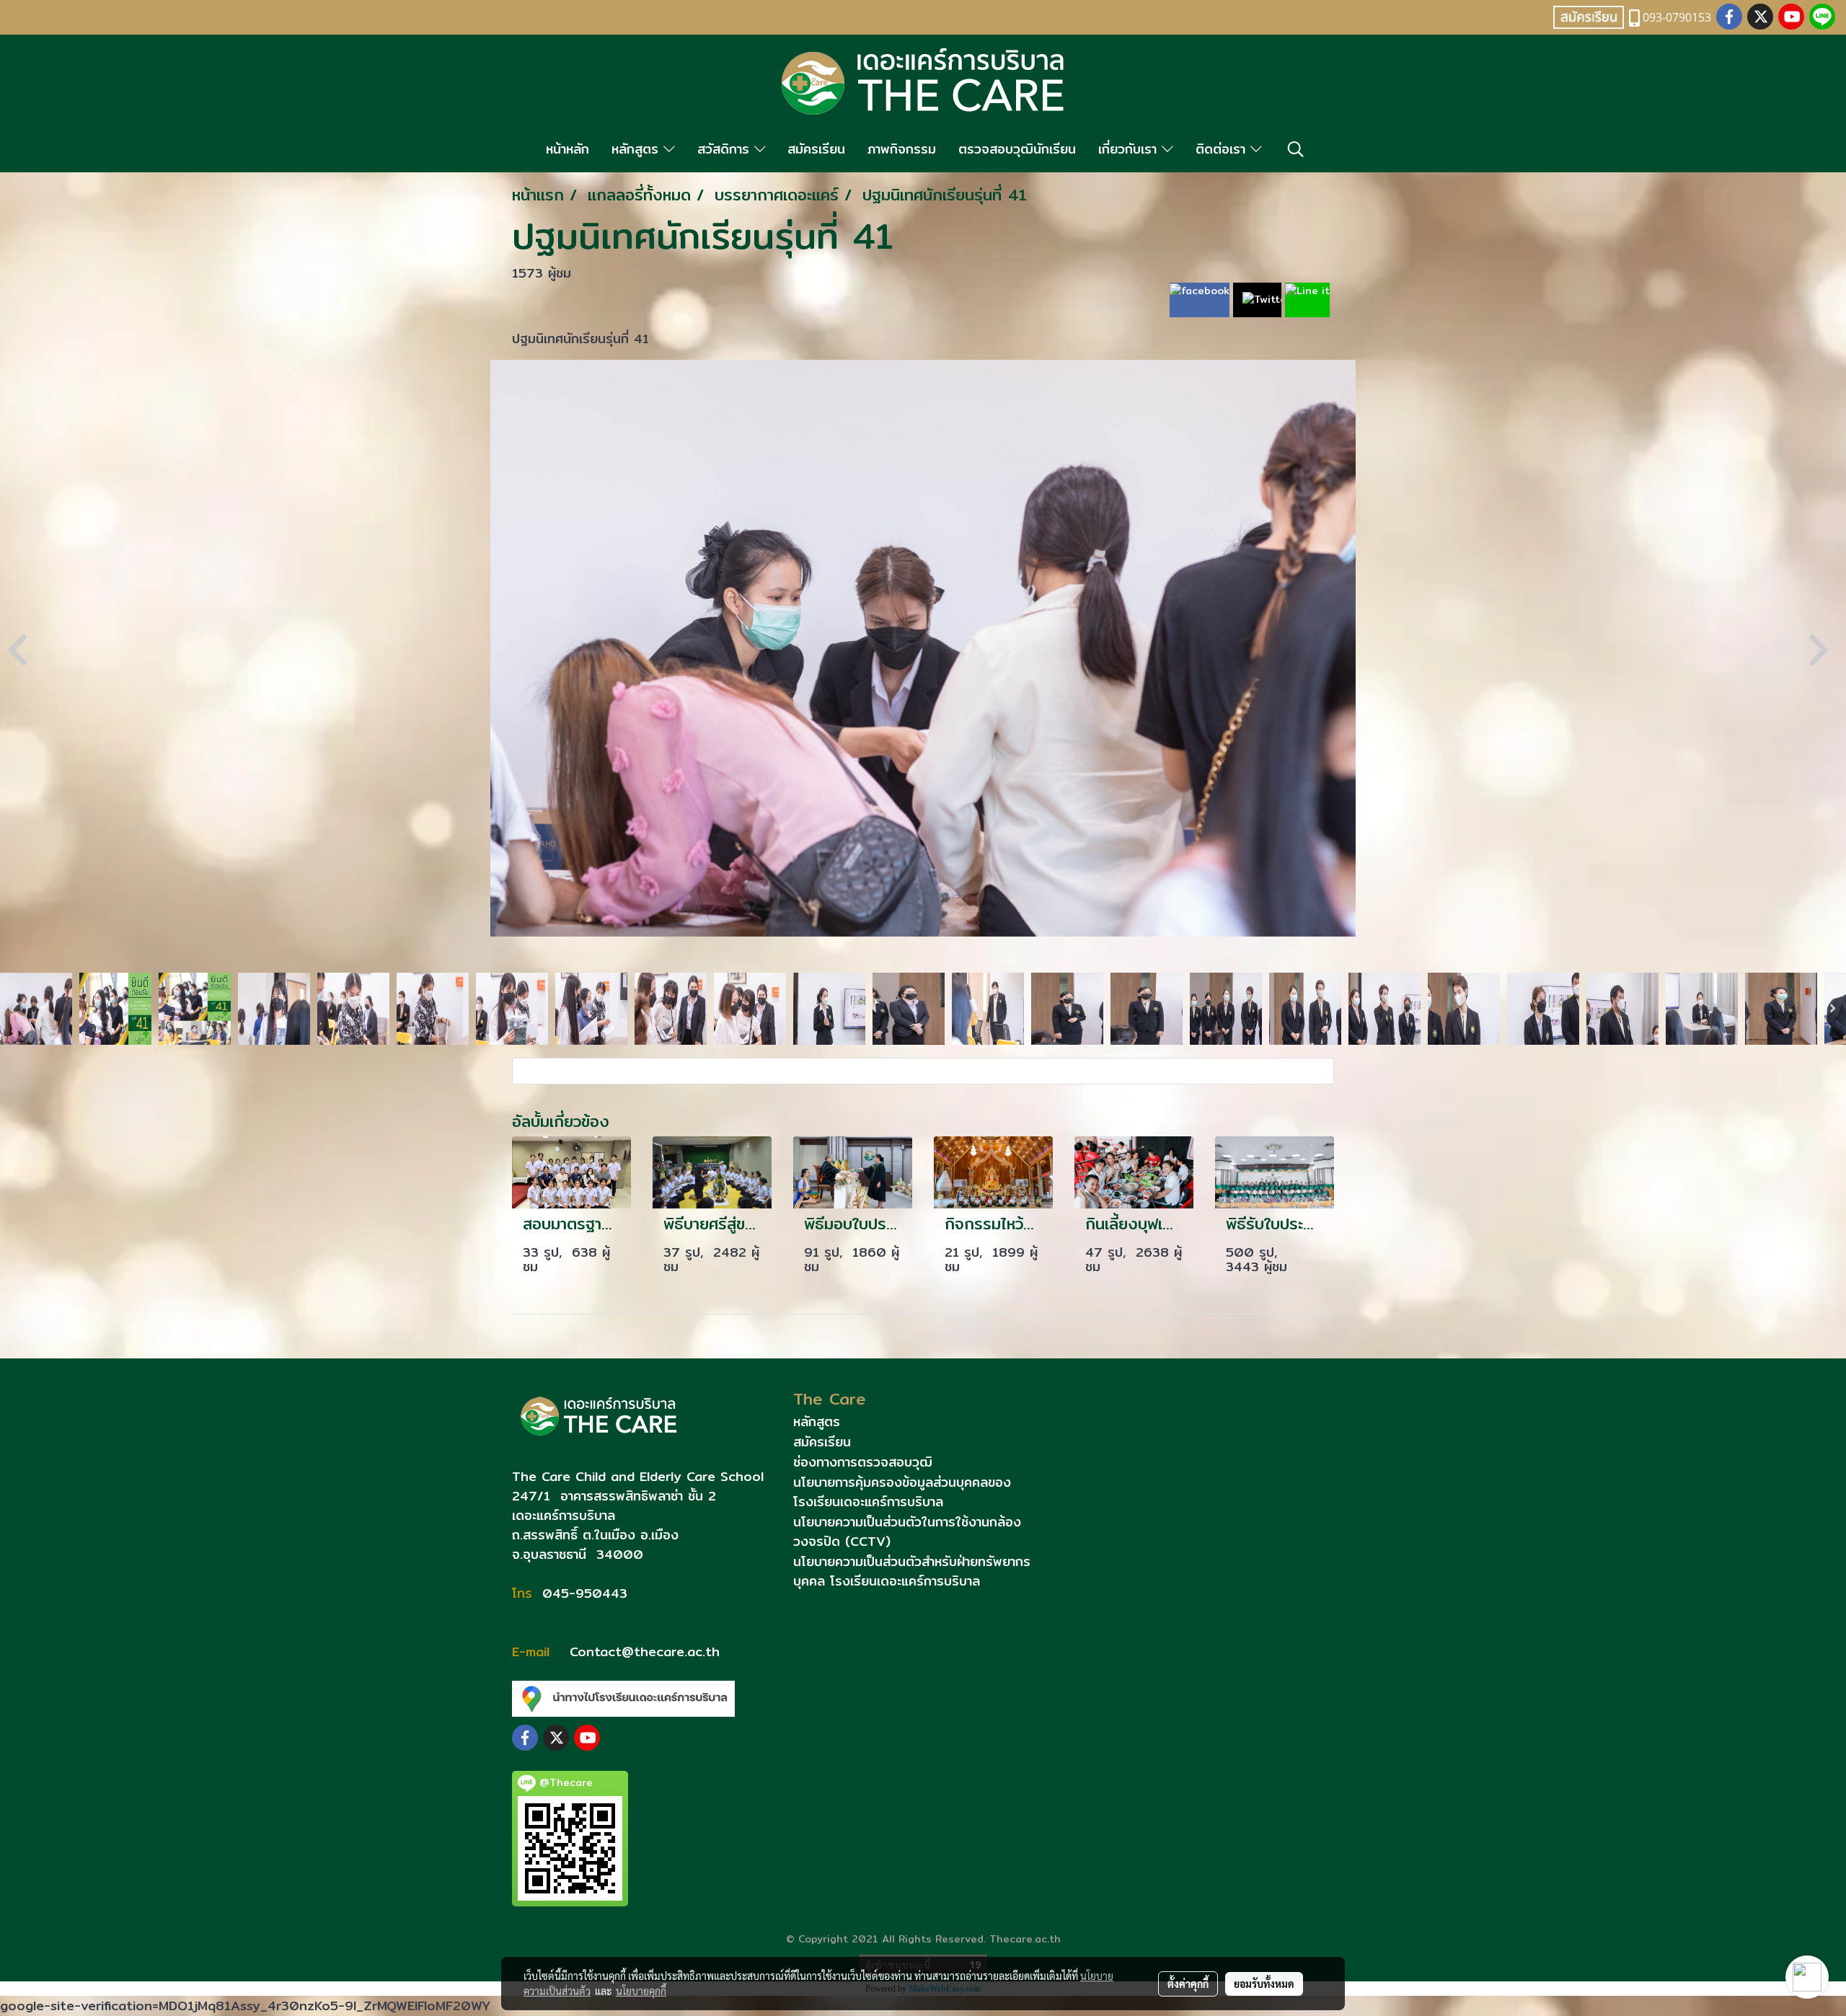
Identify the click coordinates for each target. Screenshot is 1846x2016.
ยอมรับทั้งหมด (1264, 1984)
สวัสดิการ (726, 149)
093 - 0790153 (591, 1613)
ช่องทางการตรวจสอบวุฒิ (863, 1462)
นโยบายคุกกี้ (641, 1991)
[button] (1296, 149)
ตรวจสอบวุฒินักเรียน (1017, 149)
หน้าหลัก (568, 149)
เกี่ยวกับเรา (1130, 149)
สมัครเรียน (816, 149)
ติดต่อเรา (1223, 149)
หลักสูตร (637, 149)
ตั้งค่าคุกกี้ (1188, 1984)
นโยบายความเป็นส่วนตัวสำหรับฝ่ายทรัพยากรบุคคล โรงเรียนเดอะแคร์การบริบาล (912, 1571)
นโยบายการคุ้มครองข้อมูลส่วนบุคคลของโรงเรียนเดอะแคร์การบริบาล (902, 1492)
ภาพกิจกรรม (902, 149)
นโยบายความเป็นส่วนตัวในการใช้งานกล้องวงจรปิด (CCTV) (907, 1531)
